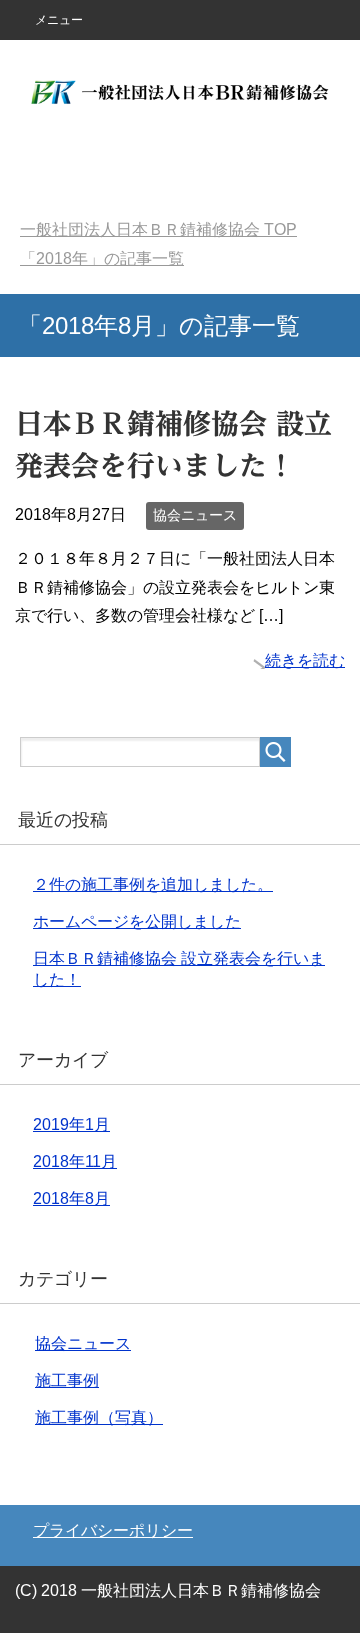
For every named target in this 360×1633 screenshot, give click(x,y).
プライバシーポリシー (113, 1530)
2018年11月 (75, 1161)
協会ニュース (195, 515)
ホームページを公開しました (137, 921)
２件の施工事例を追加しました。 (153, 884)
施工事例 (67, 1380)
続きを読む (305, 660)
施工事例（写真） (99, 1417)
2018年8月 (71, 1198)
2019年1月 (71, 1124)
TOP (158, 229)
